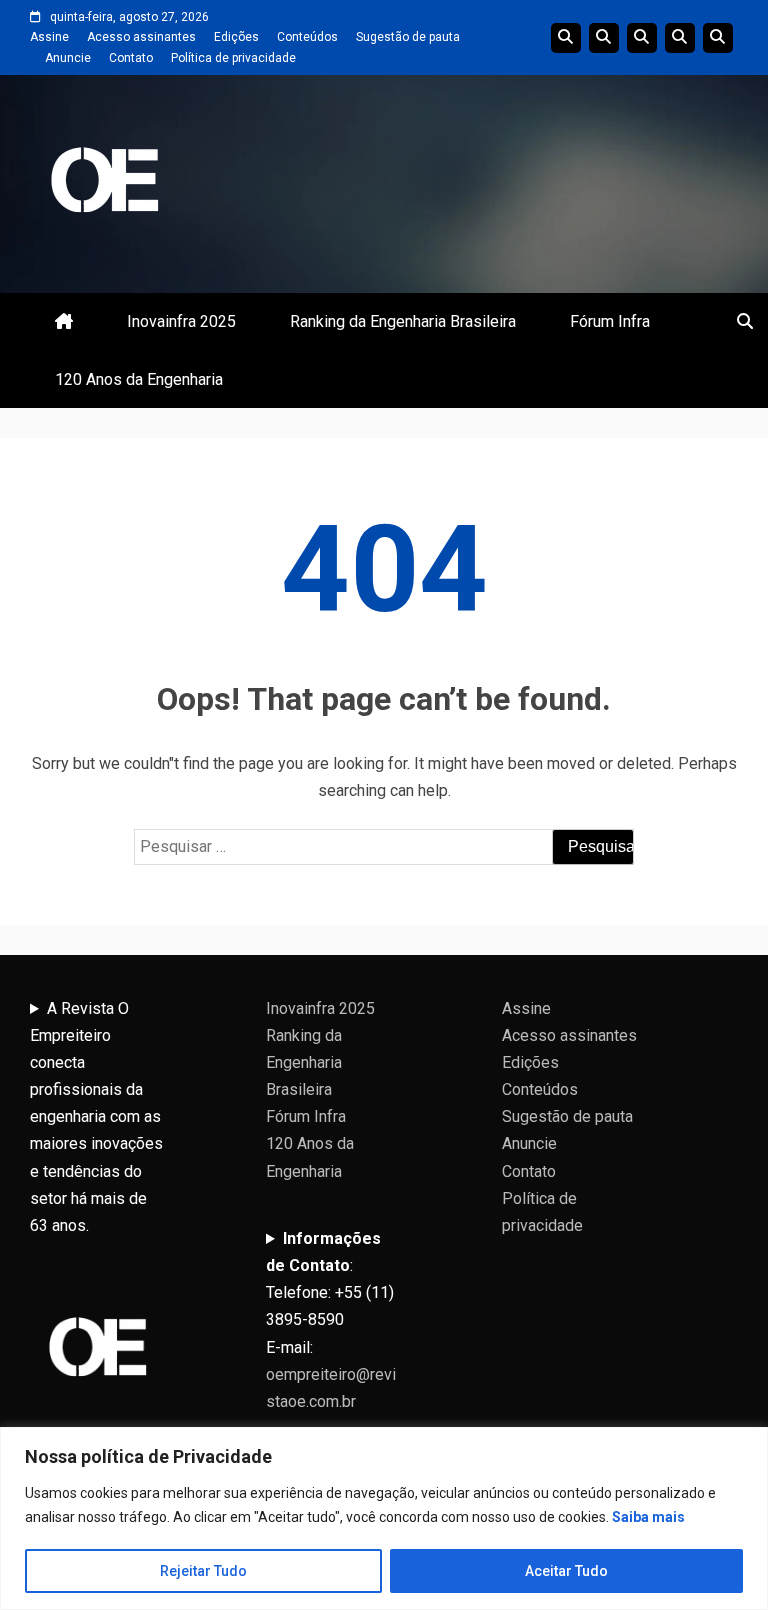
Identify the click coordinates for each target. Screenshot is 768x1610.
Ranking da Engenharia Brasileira (403, 321)
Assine (49, 37)
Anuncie (68, 58)
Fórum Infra (610, 321)
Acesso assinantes (141, 37)
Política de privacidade (233, 58)
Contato (131, 58)
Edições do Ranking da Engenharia (642, 38)
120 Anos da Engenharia (139, 379)
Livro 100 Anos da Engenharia (718, 38)
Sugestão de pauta (408, 37)
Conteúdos (307, 37)
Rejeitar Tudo (203, 1571)
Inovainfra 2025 (181, 321)
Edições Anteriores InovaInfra (680, 38)
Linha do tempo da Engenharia (604, 38)
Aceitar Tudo (566, 1571)
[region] (384, 1518)
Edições (236, 37)
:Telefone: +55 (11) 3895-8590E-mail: (331, 1320)
